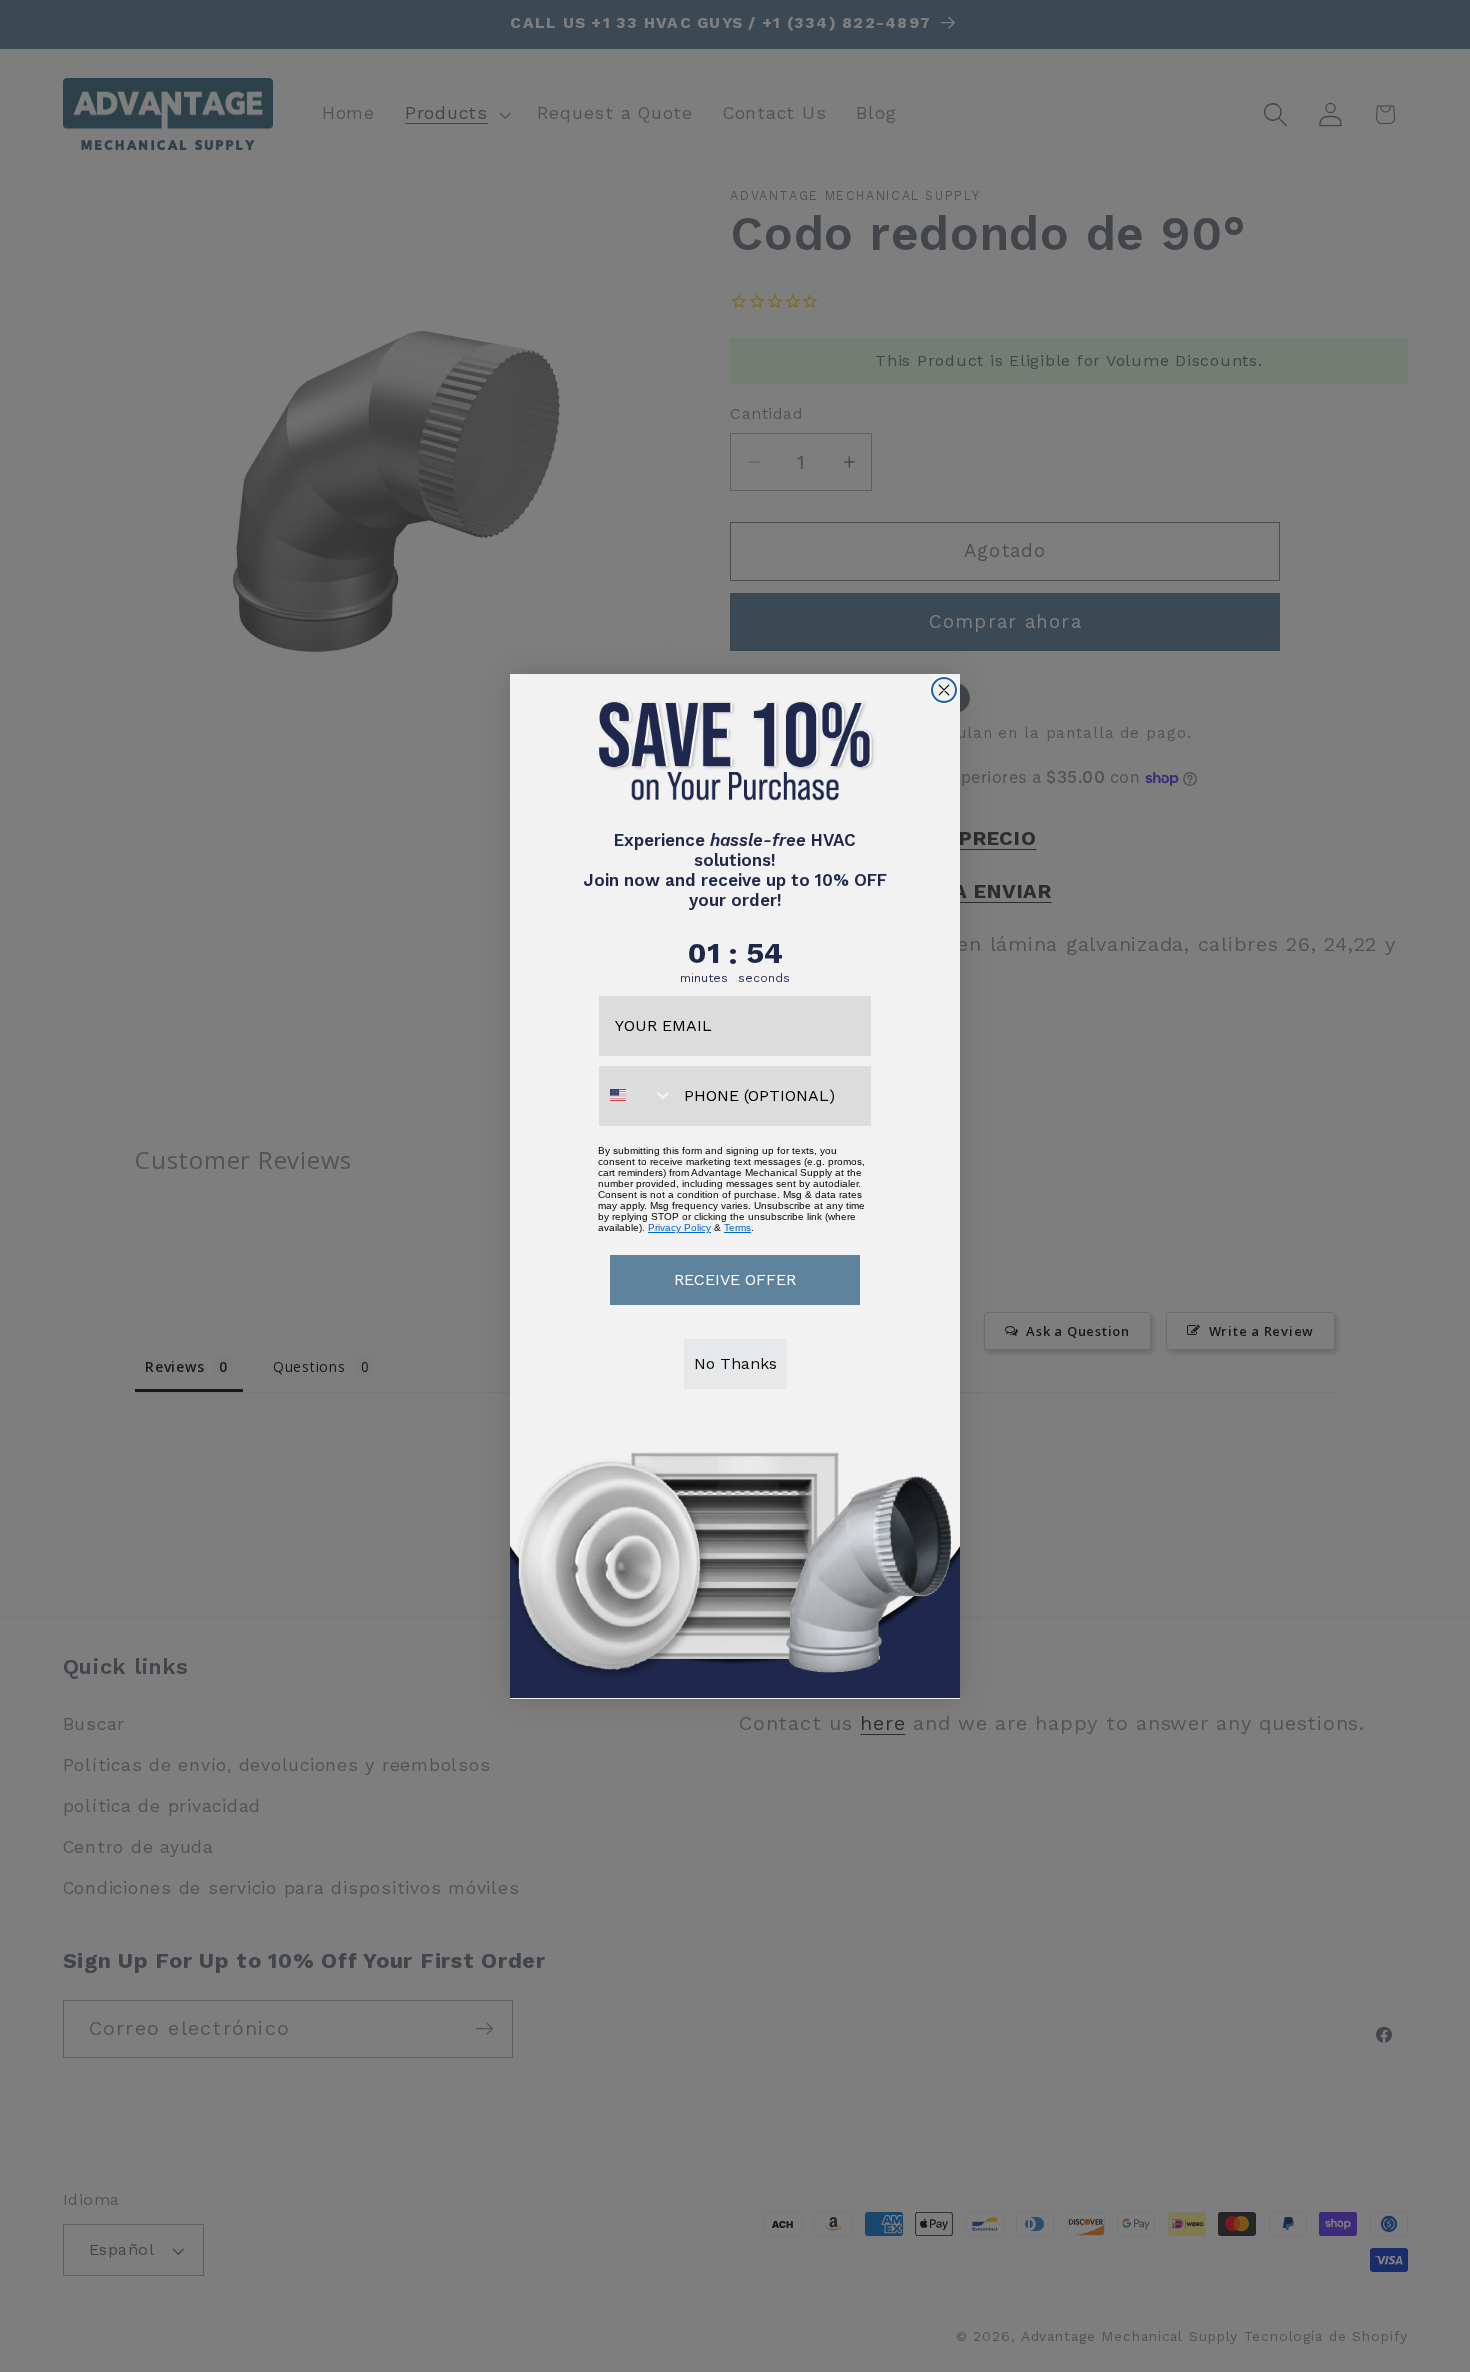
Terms (737, 1226)
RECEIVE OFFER (735, 1278)
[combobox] (636, 1095)
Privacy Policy (679, 1226)
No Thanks (735, 1362)
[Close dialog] (944, 690)
